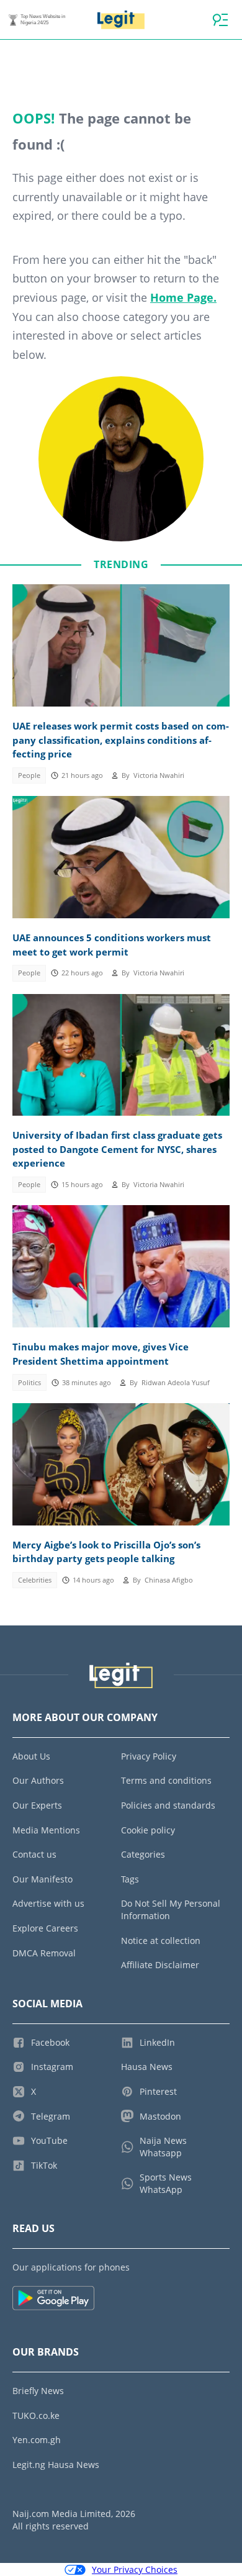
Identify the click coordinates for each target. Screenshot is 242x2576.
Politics (29, 1383)
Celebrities (35, 1580)
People (29, 775)
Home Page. (183, 297)
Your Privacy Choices (135, 2569)
